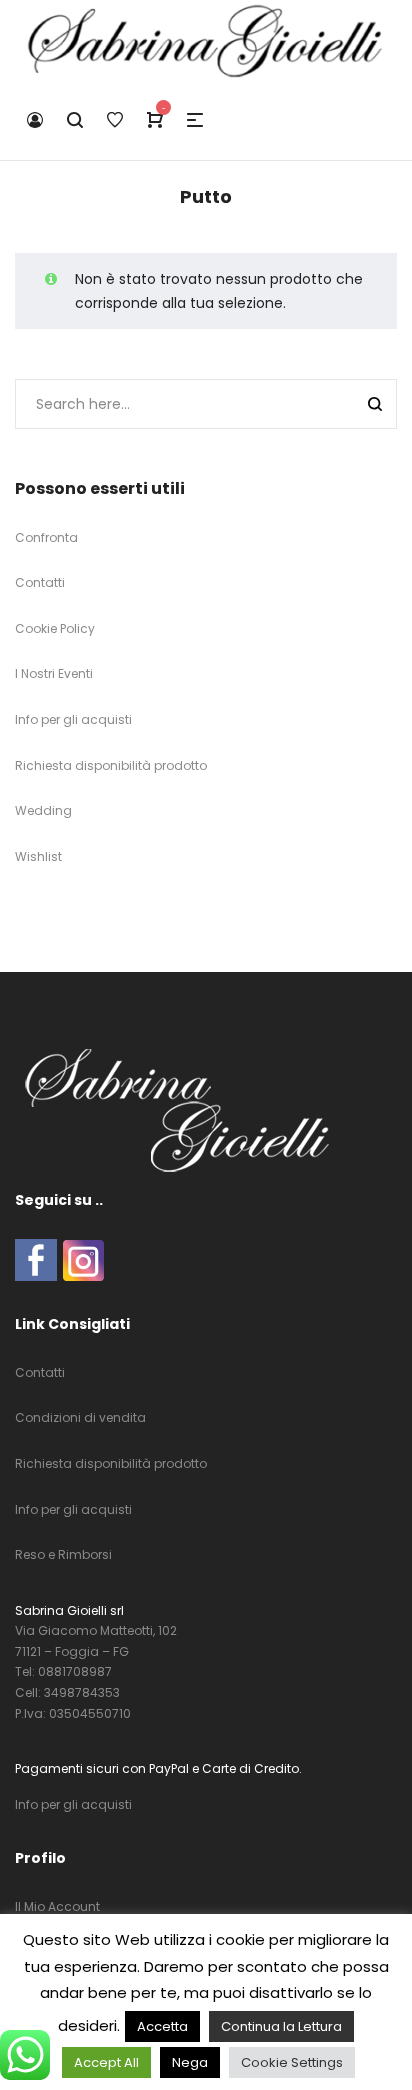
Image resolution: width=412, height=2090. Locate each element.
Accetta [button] (162, 2026)
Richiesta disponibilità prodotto (111, 765)
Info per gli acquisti (73, 719)
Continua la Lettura (281, 2026)
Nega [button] (190, 2062)
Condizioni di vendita (80, 1417)
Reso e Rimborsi (63, 1554)
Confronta (46, 537)
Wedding (43, 810)
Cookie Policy (55, 628)
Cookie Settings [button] (292, 2062)
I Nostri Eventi (54, 673)
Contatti (40, 582)
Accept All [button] (106, 2062)
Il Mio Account (57, 1906)
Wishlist (38, 856)
